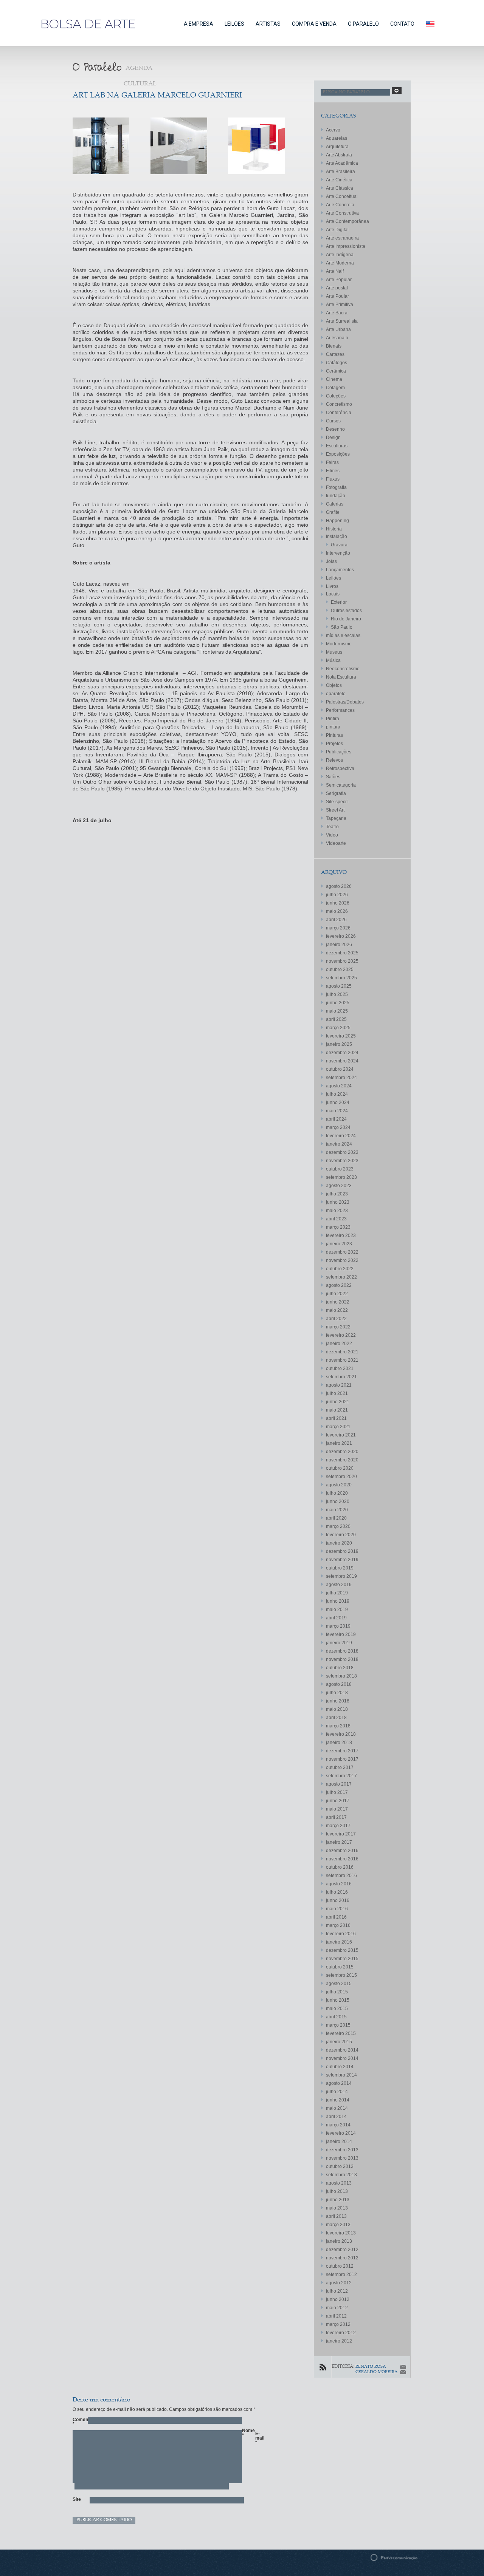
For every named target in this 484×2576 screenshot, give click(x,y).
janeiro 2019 (339, 1643)
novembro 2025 (342, 961)
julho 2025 (337, 994)
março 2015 (338, 2025)
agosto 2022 (339, 1285)
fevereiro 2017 (341, 1834)
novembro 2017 (342, 1759)
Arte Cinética (339, 180)
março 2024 (338, 1127)
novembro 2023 (342, 1161)
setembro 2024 (341, 1078)
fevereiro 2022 (341, 1335)
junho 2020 (338, 1501)
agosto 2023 (339, 1186)
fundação (336, 496)
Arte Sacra (337, 313)
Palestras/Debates (345, 702)
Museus (334, 652)
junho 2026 (338, 903)
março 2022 (338, 1327)
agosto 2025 (339, 986)
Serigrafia (336, 793)
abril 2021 (336, 1418)
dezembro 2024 (342, 1053)
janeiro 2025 (339, 1044)
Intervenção (338, 553)
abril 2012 (336, 2316)
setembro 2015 (341, 1975)
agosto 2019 (339, 1585)
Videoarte (336, 843)
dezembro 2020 (342, 1452)
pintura (333, 727)
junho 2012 (338, 2299)
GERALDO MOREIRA (377, 2372)
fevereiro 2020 (341, 1535)
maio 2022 (337, 1310)
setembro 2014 (341, 2075)
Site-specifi (337, 802)
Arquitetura (337, 147)
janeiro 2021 (339, 1443)
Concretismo (339, 404)
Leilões (334, 578)
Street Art (335, 810)
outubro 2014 (340, 2067)
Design (333, 438)
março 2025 (338, 1028)
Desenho (335, 429)
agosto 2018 (339, 1684)
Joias (331, 561)
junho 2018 (338, 1701)
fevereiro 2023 (341, 1235)
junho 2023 (338, 1202)
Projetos (334, 744)
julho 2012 (337, 2291)
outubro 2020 (340, 1468)
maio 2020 (337, 1510)
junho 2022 (338, 1302)
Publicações (339, 752)
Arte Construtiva (342, 213)
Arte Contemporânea (347, 221)
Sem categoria (341, 785)
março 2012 (338, 2324)
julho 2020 (337, 1493)
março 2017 (338, 1826)
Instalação (337, 537)
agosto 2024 (339, 1086)
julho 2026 (337, 895)
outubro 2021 (340, 1368)
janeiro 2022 (339, 1344)
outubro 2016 (340, 1867)
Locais (333, 594)
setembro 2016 (341, 1876)
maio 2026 (337, 911)
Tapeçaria (336, 818)
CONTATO (402, 24)
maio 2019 (337, 1610)
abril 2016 (336, 1917)
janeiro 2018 (339, 1743)
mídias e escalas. (344, 635)
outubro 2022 (340, 1269)
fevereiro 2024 (341, 1136)
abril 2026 (336, 920)
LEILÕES (234, 24)
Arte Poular (337, 296)
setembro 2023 (341, 1177)
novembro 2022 (342, 1260)
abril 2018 (336, 1718)
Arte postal (337, 288)
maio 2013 (337, 2208)
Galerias (335, 504)
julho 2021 (337, 1393)
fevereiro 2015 (341, 2033)
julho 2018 (337, 1693)
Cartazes (335, 354)
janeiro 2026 (339, 945)
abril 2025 (336, 1019)
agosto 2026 (339, 886)
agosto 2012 (339, 2283)
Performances (340, 710)
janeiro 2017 (339, 1842)
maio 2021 (337, 1410)
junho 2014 (338, 2100)
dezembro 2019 (342, 1551)
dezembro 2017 (342, 1751)
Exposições (338, 454)
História (334, 529)
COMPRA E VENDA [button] (314, 24)
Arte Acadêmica (342, 163)
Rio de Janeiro (346, 619)
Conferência (339, 413)
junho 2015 (338, 2000)
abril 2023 (336, 1219)
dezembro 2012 (342, 2250)
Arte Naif (335, 271)
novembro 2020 (342, 1460)
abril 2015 (336, 2017)
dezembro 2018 (342, 1651)
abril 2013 (336, 2216)
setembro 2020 (341, 1477)
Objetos (334, 685)
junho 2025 (338, 1003)
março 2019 (338, 1626)
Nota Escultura (341, 677)
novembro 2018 (342, 1659)
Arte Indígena (340, 255)
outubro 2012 (340, 2266)
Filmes (333, 471)
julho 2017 (337, 1792)
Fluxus (333, 479)
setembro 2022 (341, 1277)
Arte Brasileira (341, 172)
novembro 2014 (342, 2058)
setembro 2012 (341, 2274)
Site (76, 2499)
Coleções (336, 396)
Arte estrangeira (342, 238)
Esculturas (337, 446)
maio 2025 (337, 1011)
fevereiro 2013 (341, 2233)
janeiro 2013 (339, 2241)
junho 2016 (338, 1900)
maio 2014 (337, 2108)
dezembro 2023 (342, 1152)
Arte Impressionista (346, 246)
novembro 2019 (342, 1560)
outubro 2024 (340, 1069)
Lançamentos (340, 570)
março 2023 (338, 1227)
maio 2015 (337, 2009)
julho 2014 (337, 2092)
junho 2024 (338, 1102)
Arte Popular (339, 280)
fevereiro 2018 (341, 1734)
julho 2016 (337, 1892)
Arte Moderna (340, 263)
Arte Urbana (338, 329)
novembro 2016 (342, 1859)
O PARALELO (363, 24)
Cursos (333, 421)
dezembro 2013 (342, 2150)
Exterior (339, 602)
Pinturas (334, 735)
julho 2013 (337, 2191)
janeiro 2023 (339, 1244)
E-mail (259, 2438)
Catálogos (337, 363)
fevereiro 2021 (341, 1435)
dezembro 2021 (342, 1352)
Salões (333, 777)
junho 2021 (338, 1402)
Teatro (332, 827)
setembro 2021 (341, 1377)
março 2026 (338, 928)
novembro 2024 (342, 1061)
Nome (246, 2433)
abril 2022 (336, 1319)
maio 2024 (337, 1111)
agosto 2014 (339, 2083)
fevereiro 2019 (341, 1634)
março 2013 (338, 2225)
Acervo (333, 130)
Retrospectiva (340, 768)
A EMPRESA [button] (199, 24)
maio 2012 (337, 2308)
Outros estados (346, 611)
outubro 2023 (340, 1169)
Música (333, 660)
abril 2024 (336, 1119)
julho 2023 (337, 1194)
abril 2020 (336, 1518)
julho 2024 (337, 1094)
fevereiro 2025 (341, 1036)
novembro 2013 (342, 2158)
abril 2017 (336, 1817)
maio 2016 (337, 1909)
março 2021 (338, 1427)
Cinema (334, 379)
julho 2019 (337, 1593)
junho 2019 (338, 1601)
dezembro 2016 (342, 1851)
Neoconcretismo (343, 669)
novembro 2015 (342, 1959)
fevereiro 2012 (341, 2333)
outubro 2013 (340, 2166)
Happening (337, 521)
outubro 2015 (340, 1967)
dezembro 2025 (342, 953)
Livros (332, 586)
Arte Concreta (340, 205)
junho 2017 (338, 1801)
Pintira (333, 719)
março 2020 (338, 1526)
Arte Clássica (340, 188)
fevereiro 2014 (341, 2133)
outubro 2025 (340, 969)
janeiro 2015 (339, 2042)
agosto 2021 (339, 1385)
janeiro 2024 (339, 1144)
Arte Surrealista (342, 321)
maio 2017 (337, 1809)
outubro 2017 (340, 1767)
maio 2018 (337, 1709)
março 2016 (338, 1925)
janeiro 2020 (339, 1543)
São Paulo (342, 627)
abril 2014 (336, 2117)
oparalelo (336, 694)
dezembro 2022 (342, 1252)
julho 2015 (337, 1992)
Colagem (335, 388)
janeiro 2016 (339, 1942)
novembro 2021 (342, 1360)
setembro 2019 (341, 1576)
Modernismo (339, 644)
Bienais (334, 346)
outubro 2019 (340, 1568)
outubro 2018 (340, 1668)
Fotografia (336, 487)
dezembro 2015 (342, 1950)
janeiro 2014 (339, 2142)
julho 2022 (337, 1294)
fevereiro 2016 (341, 1934)
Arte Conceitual (342, 196)
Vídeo (332, 835)
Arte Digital (337, 230)
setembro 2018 (341, 1676)
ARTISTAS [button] (268, 24)
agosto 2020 (339, 1485)
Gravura (339, 545)
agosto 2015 (339, 1984)
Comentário (76, 2422)
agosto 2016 (339, 1884)
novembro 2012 (342, 2258)
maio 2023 (337, 1211)
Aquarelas (337, 138)
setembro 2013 (341, 2175)
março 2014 (338, 2125)
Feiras (332, 462)
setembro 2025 (341, 978)
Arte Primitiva (340, 305)
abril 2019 (336, 1618)
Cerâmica (336, 371)
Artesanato (337, 338)
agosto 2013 (339, 2183)
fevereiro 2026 (341, 936)
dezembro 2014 (342, 2050)
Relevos (334, 760)
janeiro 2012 (339, 2341)
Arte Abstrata (339, 155)
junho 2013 (338, 2200)
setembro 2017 (341, 1776)
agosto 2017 (339, 1784)
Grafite (333, 512)
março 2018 (338, 1726)
